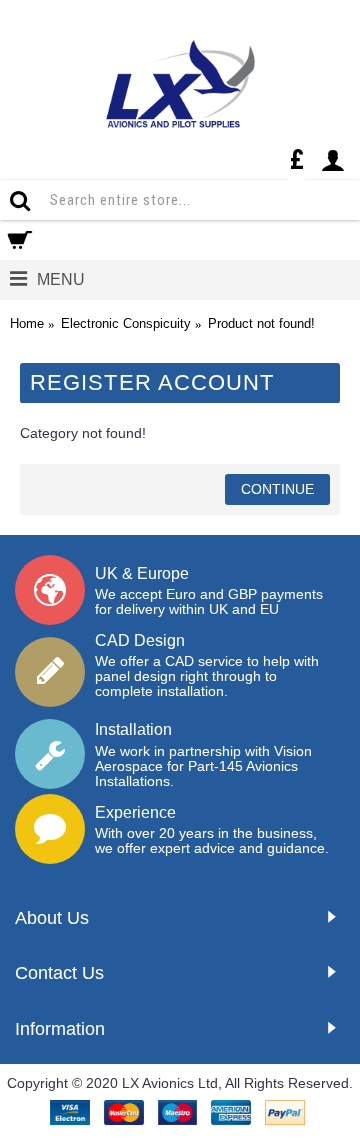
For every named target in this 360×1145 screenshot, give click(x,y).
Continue (277, 489)
